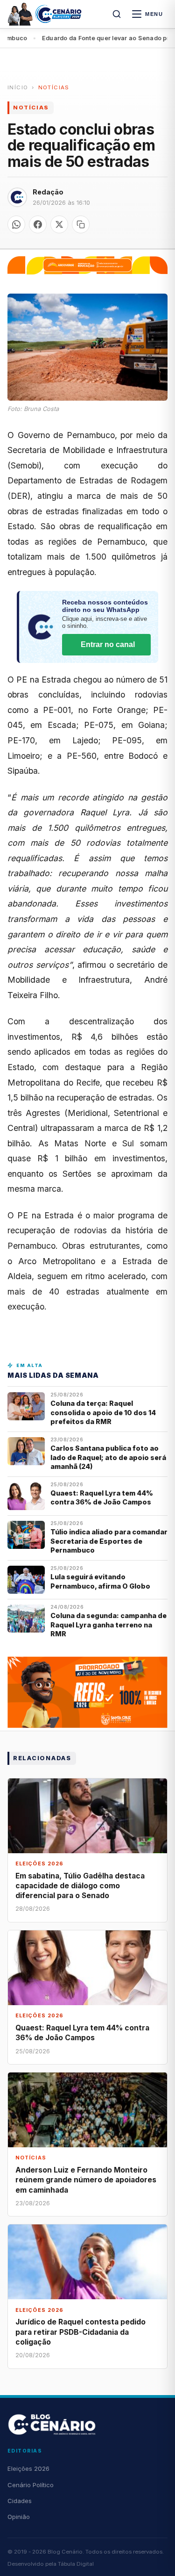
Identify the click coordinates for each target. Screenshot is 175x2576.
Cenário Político (31, 2485)
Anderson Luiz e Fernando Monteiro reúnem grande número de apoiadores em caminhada (86, 2180)
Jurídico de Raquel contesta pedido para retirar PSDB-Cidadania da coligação (80, 2332)
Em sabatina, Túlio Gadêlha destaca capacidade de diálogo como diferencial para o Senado (80, 1886)
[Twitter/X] (59, 224)
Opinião (19, 2517)
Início (18, 87)
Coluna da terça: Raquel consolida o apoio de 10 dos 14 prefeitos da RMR (103, 1412)
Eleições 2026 (28, 2468)
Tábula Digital (76, 2564)
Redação (48, 192)
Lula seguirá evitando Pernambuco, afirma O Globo (100, 1581)
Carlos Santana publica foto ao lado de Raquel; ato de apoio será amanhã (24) (108, 1457)
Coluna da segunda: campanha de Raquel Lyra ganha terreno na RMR (108, 1625)
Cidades (20, 2501)
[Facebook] (38, 224)
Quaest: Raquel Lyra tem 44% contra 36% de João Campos (102, 1497)
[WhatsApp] (16, 224)
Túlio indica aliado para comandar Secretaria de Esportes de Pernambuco (109, 1541)
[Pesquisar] (117, 14)
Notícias (54, 87)
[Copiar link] (81, 224)
